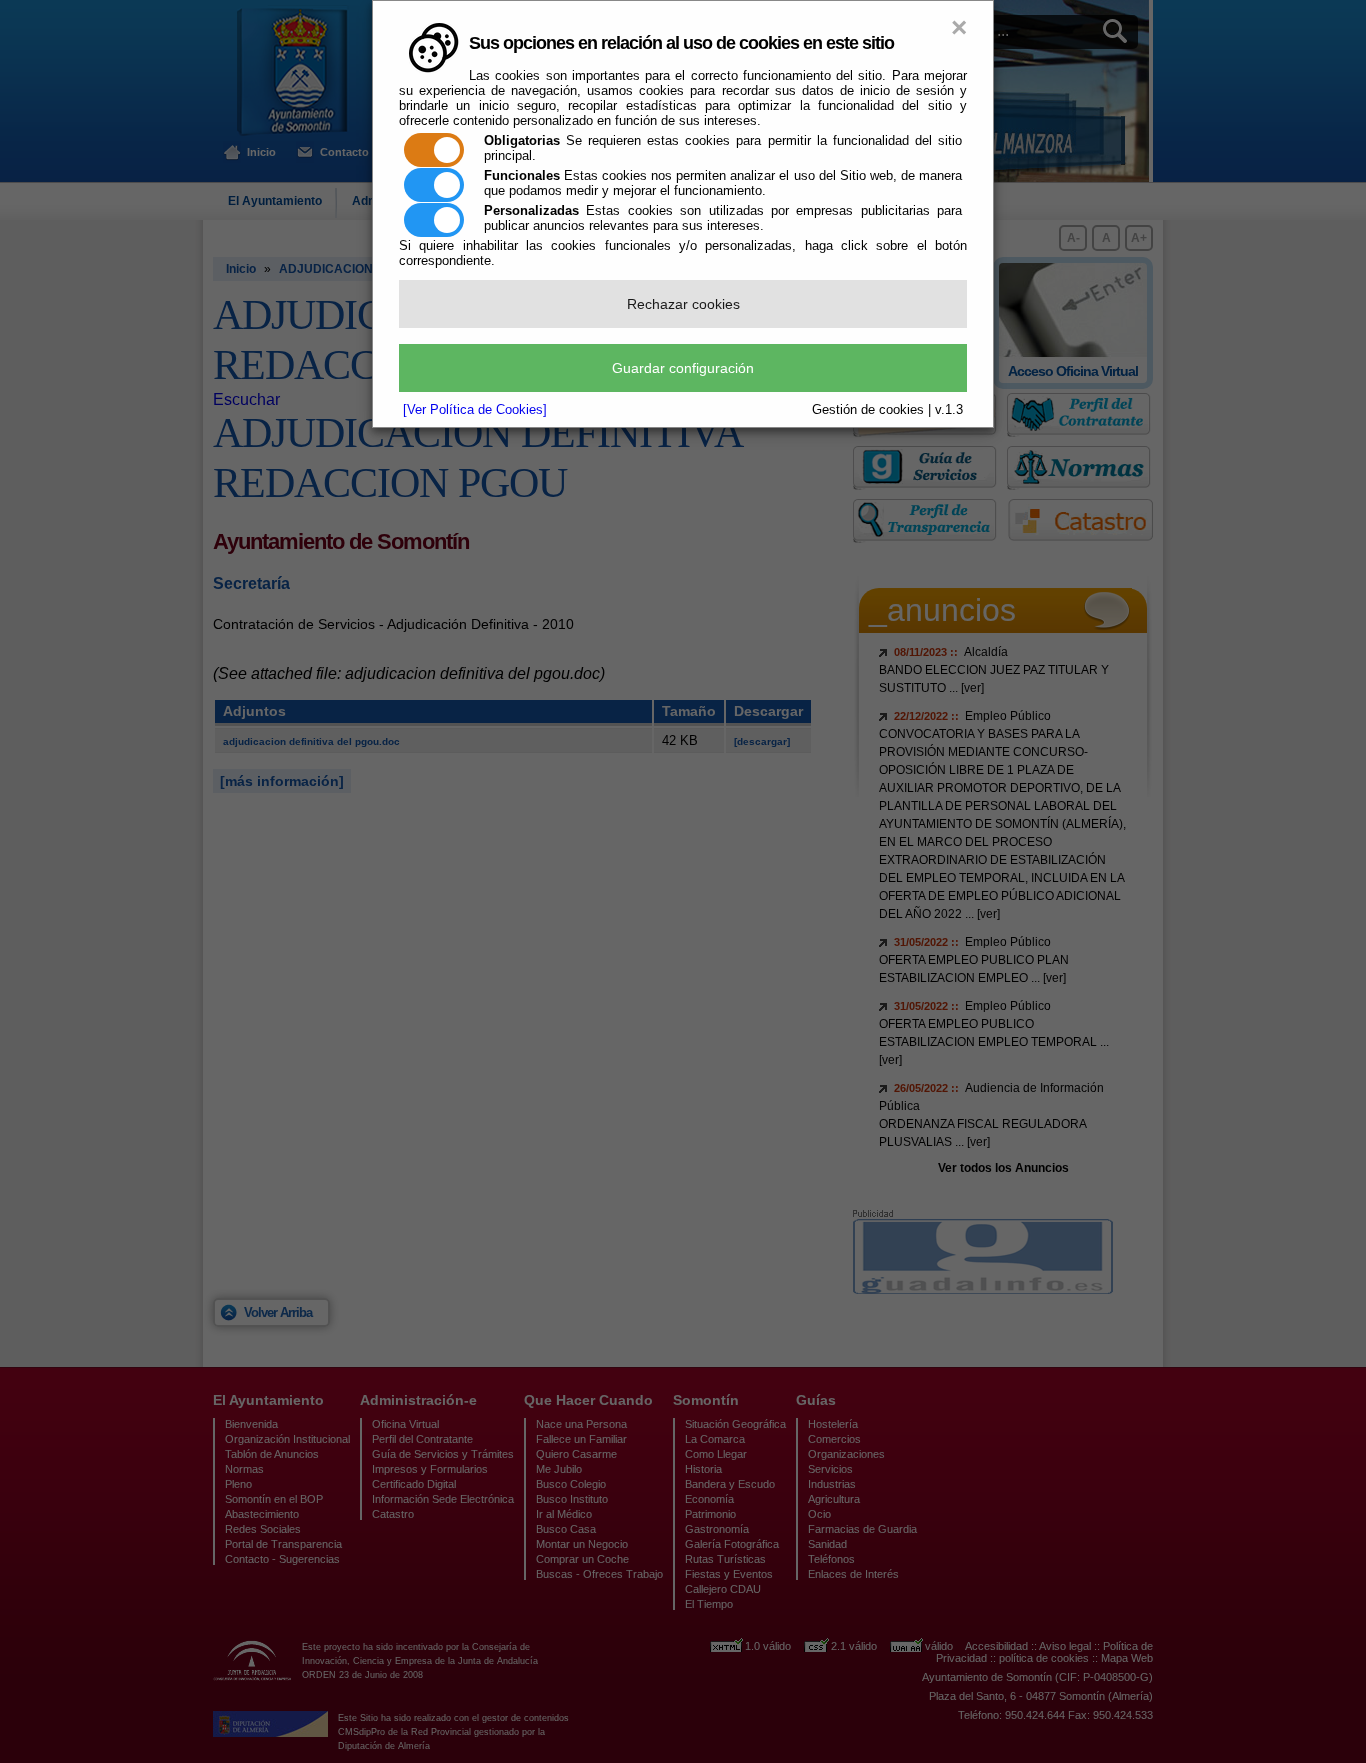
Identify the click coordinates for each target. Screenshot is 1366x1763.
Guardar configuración (683, 368)
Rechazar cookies (683, 304)
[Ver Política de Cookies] (475, 409)
